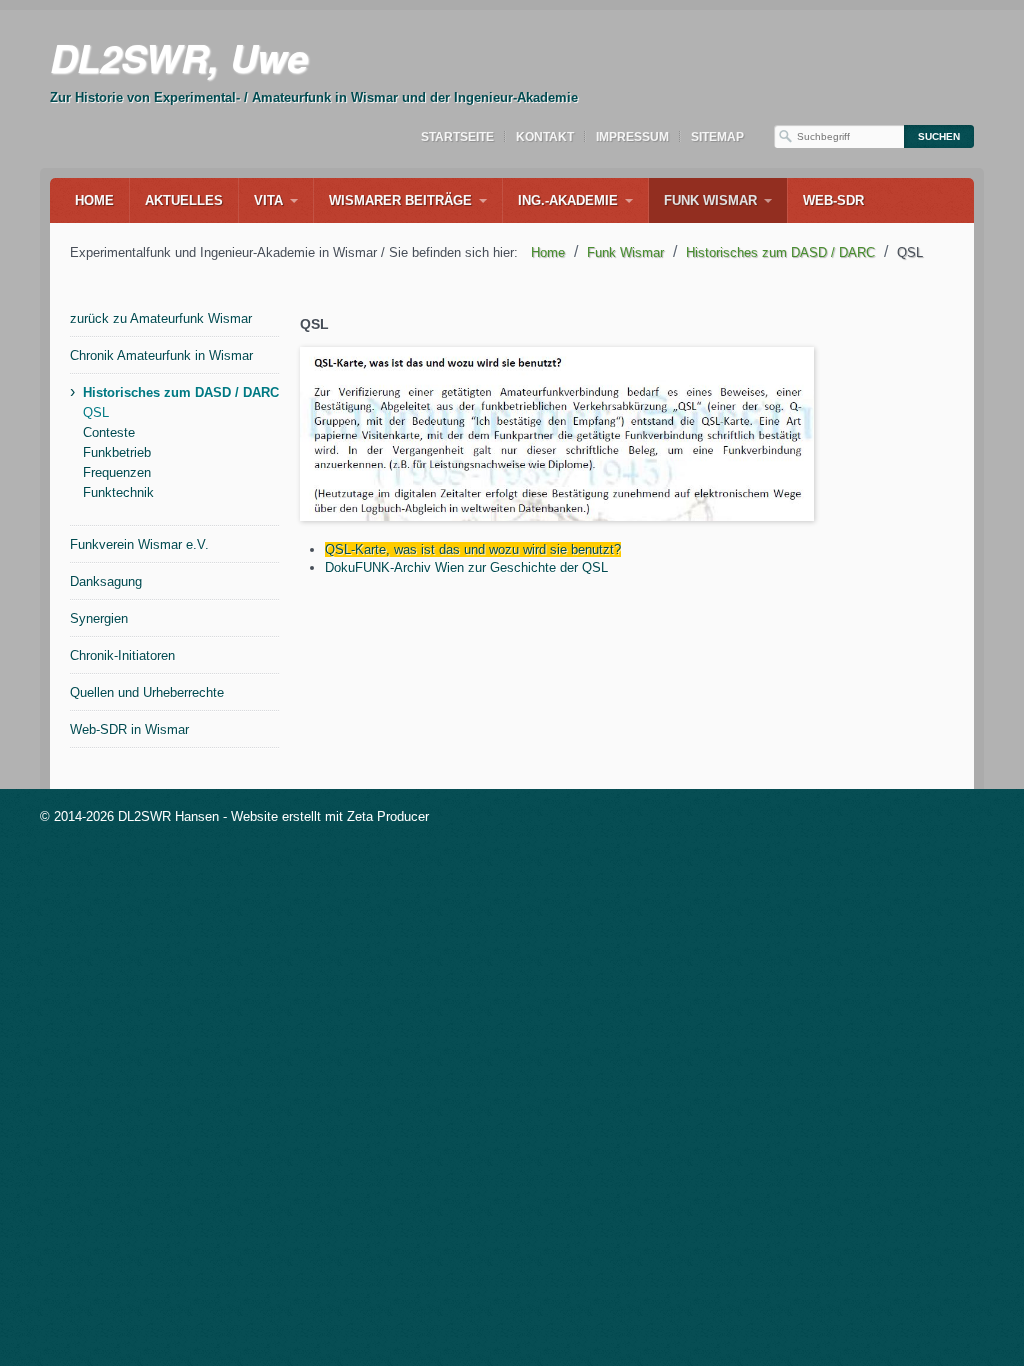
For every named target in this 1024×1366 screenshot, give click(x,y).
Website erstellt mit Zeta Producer (330, 816)
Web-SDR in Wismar (129, 729)
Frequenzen (117, 472)
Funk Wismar (710, 200)
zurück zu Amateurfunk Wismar (161, 318)
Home (94, 200)
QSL (96, 412)
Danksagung (106, 581)
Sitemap (717, 137)
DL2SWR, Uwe (179, 57)
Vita (268, 200)
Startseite (457, 137)
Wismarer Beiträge (400, 200)
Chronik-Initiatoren (122, 655)
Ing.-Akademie (568, 200)
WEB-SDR (833, 200)
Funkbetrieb (117, 452)
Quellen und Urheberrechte (147, 692)
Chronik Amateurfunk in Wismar (161, 355)
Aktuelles (184, 200)
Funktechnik (118, 492)
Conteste (109, 432)
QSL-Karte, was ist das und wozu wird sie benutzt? (473, 549)
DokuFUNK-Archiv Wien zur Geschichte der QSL (466, 567)
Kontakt (545, 137)
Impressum (632, 137)
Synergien (99, 618)
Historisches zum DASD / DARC (181, 392)
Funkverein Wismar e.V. (139, 544)
